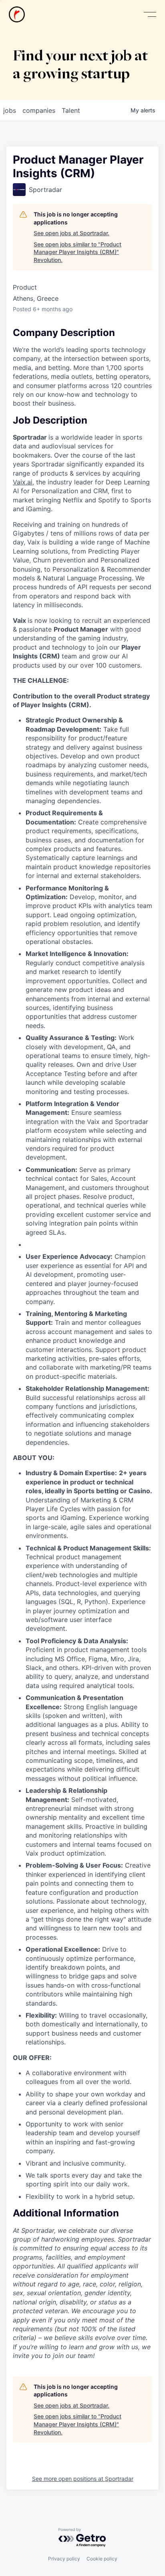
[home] (17, 14)
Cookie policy (102, 2559)
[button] (150, 15)
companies (39, 110)
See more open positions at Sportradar (83, 2479)
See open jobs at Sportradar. (71, 233)
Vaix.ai (23, 482)
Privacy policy (64, 2559)
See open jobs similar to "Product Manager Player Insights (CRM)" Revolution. (77, 252)
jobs (10, 110)
